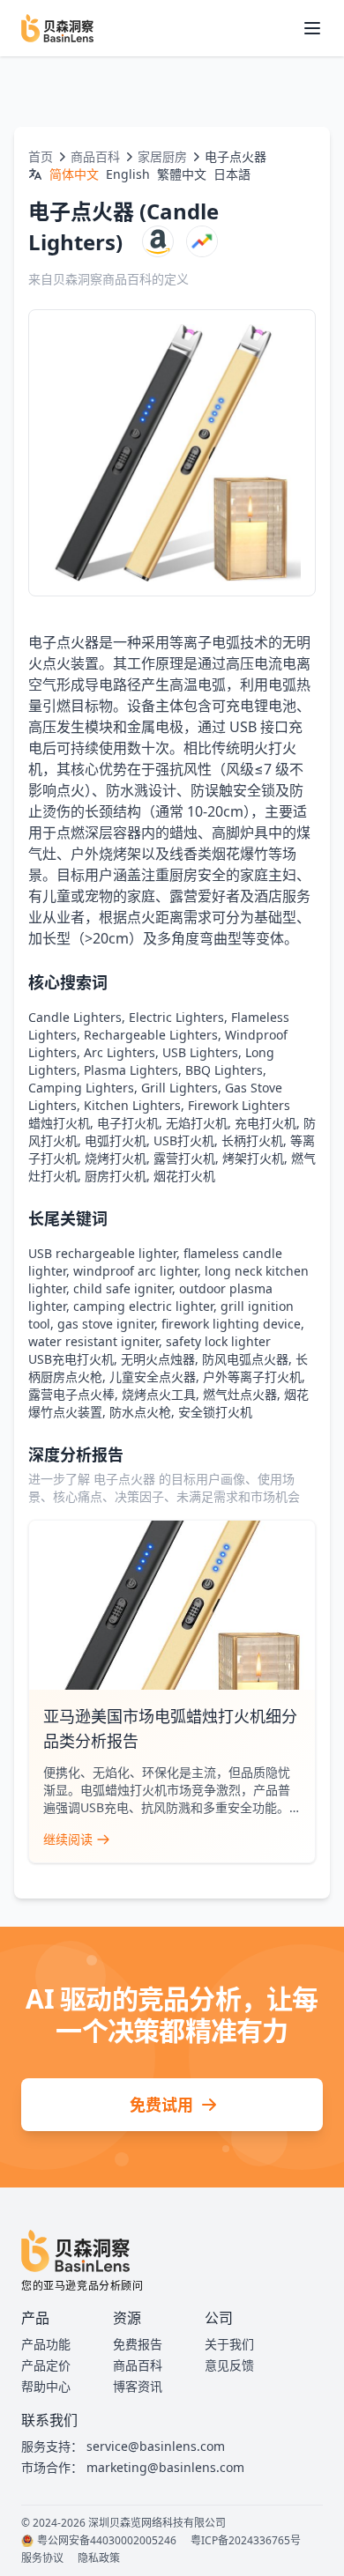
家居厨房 (162, 156)
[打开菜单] (312, 28)
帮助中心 (46, 2386)
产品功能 (46, 2344)
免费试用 (161, 2105)
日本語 (232, 174)
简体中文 (74, 174)
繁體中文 (182, 174)
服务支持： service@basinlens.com (123, 2446)
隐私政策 (99, 2558)
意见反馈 (229, 2365)
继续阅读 (68, 1839)
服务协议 (42, 2558)
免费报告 (138, 2344)
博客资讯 (138, 2386)
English (128, 174)
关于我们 (229, 2344)
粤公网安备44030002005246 (107, 2541)
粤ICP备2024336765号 (246, 2541)
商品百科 (95, 156)
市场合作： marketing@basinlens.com (133, 2467)
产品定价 (46, 2365)
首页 (41, 156)
